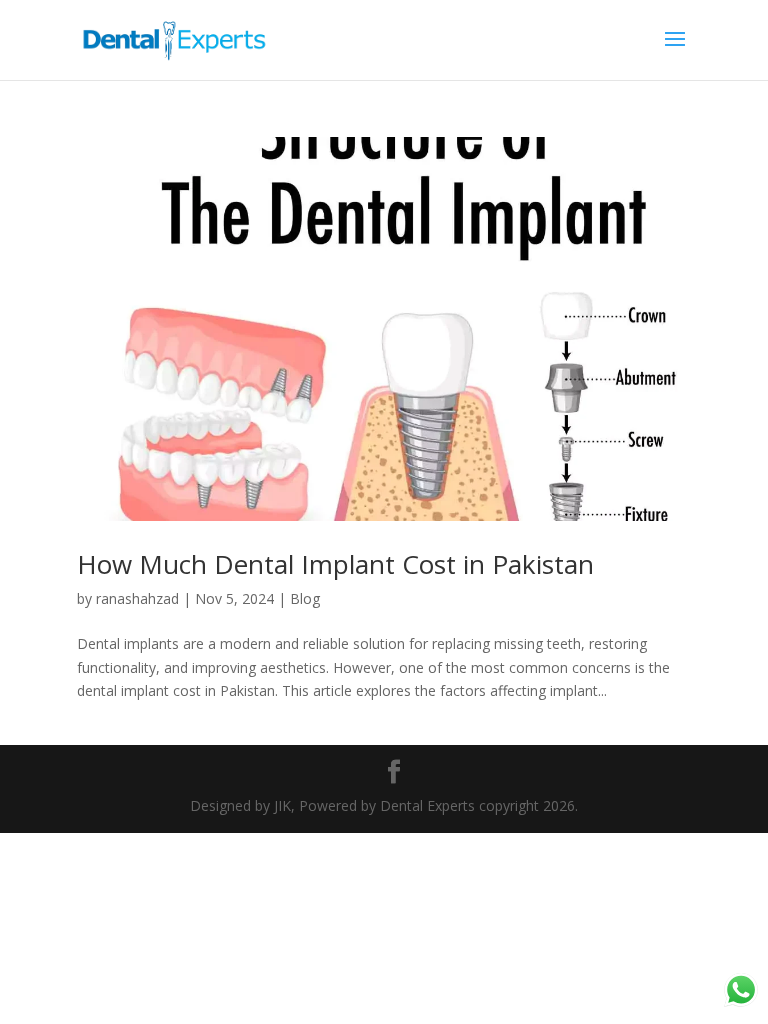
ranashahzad (137, 598)
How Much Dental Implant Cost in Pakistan (335, 564)
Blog (305, 598)
